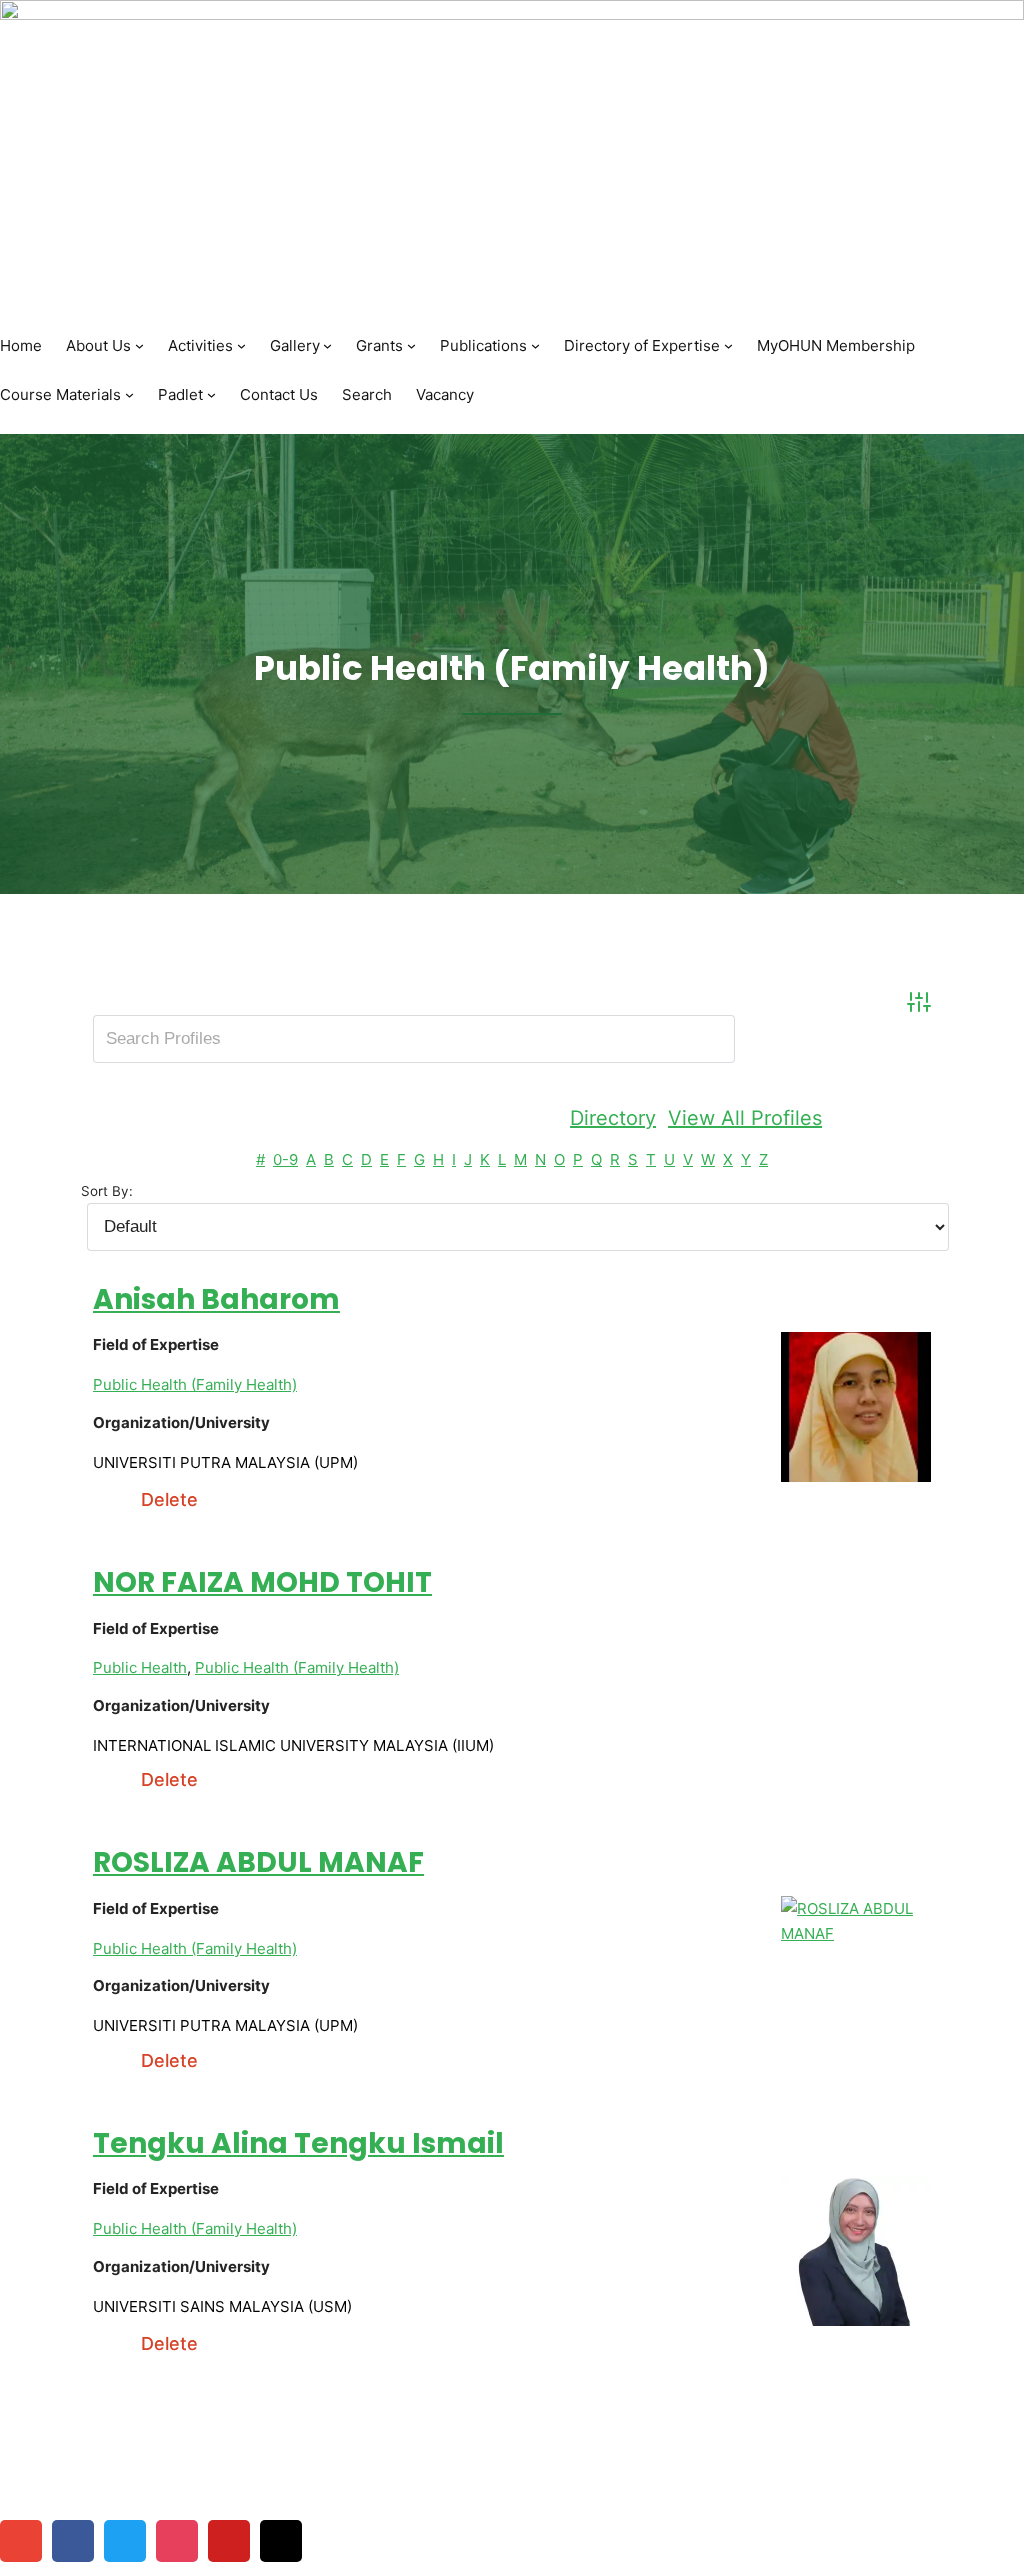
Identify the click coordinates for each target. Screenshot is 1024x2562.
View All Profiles (745, 1118)
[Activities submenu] (241, 345)
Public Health (140, 1667)
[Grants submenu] (411, 345)
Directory (613, 1118)
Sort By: (107, 1191)
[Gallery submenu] (327, 345)
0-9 (285, 1159)
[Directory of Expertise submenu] (728, 345)
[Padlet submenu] (211, 394)
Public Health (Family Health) (195, 1384)
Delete (169, 1500)
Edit (110, 1500)
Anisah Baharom (216, 1299)
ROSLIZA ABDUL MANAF (258, 1862)
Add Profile (888, 1118)
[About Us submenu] (139, 345)
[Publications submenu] (535, 345)
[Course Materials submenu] (129, 394)
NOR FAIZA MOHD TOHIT (262, 1582)
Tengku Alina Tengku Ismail (298, 2143)
